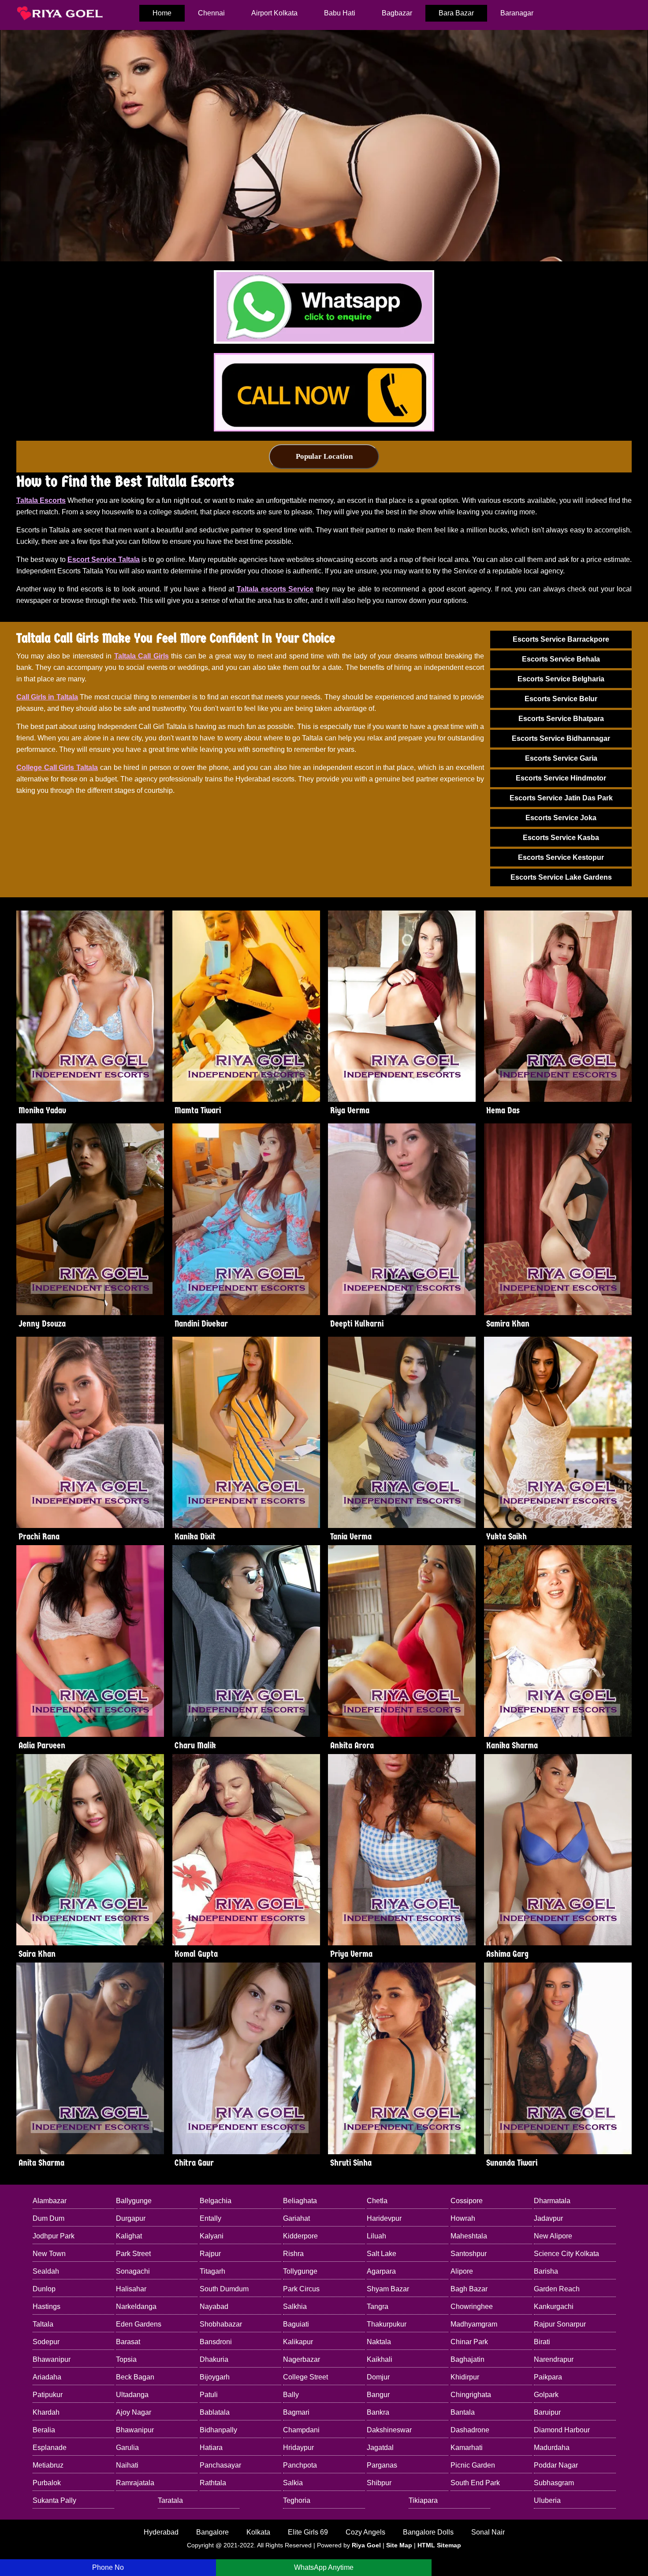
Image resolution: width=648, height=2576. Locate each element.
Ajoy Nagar (134, 2412)
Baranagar (517, 13)
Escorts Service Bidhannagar (561, 738)
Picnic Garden (473, 2465)
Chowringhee (472, 2307)
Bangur (378, 2395)
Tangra (378, 2307)
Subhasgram (554, 2483)
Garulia (127, 2448)
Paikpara (548, 2377)
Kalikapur (298, 2342)
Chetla (377, 2201)
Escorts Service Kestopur (561, 857)
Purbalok (47, 2483)
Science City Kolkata (566, 2254)
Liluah (376, 2236)
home (162, 13)
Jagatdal (380, 2448)
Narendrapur (554, 2359)
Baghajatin (467, 2359)
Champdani (301, 2430)
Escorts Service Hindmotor (561, 778)
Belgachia (216, 2201)
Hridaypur (298, 2448)
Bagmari (296, 2412)
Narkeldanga (136, 2307)
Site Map (399, 2545)
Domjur (378, 2377)
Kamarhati (467, 2448)
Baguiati (296, 2324)
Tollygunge (300, 2271)
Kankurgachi (554, 2307)
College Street (305, 2377)
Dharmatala (552, 2201)
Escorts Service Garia (561, 758)
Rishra (293, 2254)
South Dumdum (224, 2289)
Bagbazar (397, 13)
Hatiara (211, 2448)
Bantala (463, 2412)
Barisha (546, 2271)
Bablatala (215, 2412)
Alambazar (50, 2201)
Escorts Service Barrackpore (561, 639)
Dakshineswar (389, 2430)
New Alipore (553, 2236)
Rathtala (213, 2483)
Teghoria (297, 2500)
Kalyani (212, 2236)
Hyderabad (161, 2532)
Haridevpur (384, 2218)
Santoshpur (469, 2254)
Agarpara (381, 2271)
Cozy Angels (365, 2532)
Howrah (463, 2218)
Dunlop (44, 2289)
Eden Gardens (139, 2324)
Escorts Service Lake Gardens (561, 877)
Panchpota (300, 2465)
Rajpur (210, 2254)
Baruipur (547, 2412)
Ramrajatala (135, 2483)
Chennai (211, 13)
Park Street (133, 2254)
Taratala (170, 2500)
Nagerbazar (302, 2359)
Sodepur (46, 2342)
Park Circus (301, 2289)
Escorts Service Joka (561, 818)
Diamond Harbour (562, 2430)
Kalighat (129, 2236)
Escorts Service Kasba (561, 838)
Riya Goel (366, 2545)
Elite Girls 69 (308, 2532)
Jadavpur (548, 2218)
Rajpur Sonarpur (560, 2324)
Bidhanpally (218, 2430)
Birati (542, 2342)
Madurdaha (552, 2448)
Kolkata (258, 2532)
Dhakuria (214, 2359)
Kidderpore (300, 2236)
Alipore (462, 2271)
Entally (210, 2218)
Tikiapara (423, 2500)
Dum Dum (48, 2218)
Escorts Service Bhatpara (561, 719)
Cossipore (467, 2201)
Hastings (47, 2307)
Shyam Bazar (388, 2289)
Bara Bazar (456, 13)
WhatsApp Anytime (324, 2567)
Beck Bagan (135, 2377)
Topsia (126, 2359)
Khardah (46, 2412)
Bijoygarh (215, 2377)
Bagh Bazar (469, 2289)
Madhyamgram (474, 2324)
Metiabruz (48, 2465)
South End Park (475, 2483)
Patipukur (48, 2395)
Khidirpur (465, 2377)
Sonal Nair (488, 2532)
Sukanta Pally (54, 2500)
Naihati (127, 2465)
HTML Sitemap (439, 2545)
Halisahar (131, 2289)
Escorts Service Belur (561, 699)
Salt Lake (382, 2254)
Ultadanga (132, 2395)
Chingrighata (471, 2395)
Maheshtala (469, 2236)
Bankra (378, 2412)
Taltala (43, 2324)
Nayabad (214, 2307)
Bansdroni (216, 2342)
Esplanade (50, 2448)
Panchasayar (220, 2465)
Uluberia (547, 2500)
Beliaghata (300, 2201)
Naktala (379, 2342)
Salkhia (295, 2307)
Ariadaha (47, 2377)
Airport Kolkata (274, 13)
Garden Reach (557, 2289)
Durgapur (131, 2218)
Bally (291, 2395)
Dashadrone (470, 2430)
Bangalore (212, 2532)
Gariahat (296, 2218)
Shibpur (379, 2483)
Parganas (382, 2465)
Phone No (108, 2567)
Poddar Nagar (556, 2465)
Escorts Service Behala (561, 659)
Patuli (209, 2395)
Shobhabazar (221, 2324)
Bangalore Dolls (428, 2532)
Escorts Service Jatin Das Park (561, 798)
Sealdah (46, 2271)
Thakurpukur (387, 2324)
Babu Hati (340, 13)
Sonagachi (133, 2271)
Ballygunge (134, 2201)
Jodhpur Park (54, 2236)
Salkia (293, 2483)
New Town (49, 2254)
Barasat (128, 2342)
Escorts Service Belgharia (561, 679)
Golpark (546, 2395)
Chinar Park (469, 2342)
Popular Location (324, 456)
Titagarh (212, 2271)
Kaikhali (380, 2359)
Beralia (44, 2430)
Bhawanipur (52, 2359)
